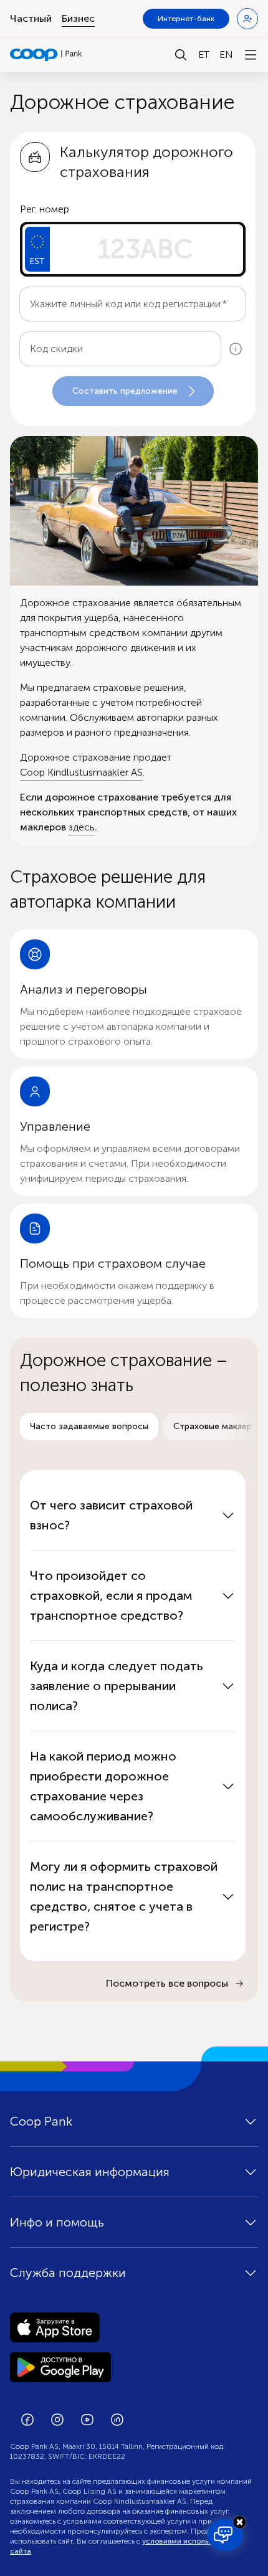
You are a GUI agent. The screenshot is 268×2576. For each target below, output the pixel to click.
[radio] (89, 1427)
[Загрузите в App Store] (134, 2327)
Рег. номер (45, 209)
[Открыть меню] (251, 55)
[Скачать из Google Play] (134, 2367)
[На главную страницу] (46, 55)
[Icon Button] (236, 349)
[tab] (89, 1427)
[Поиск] (181, 55)
